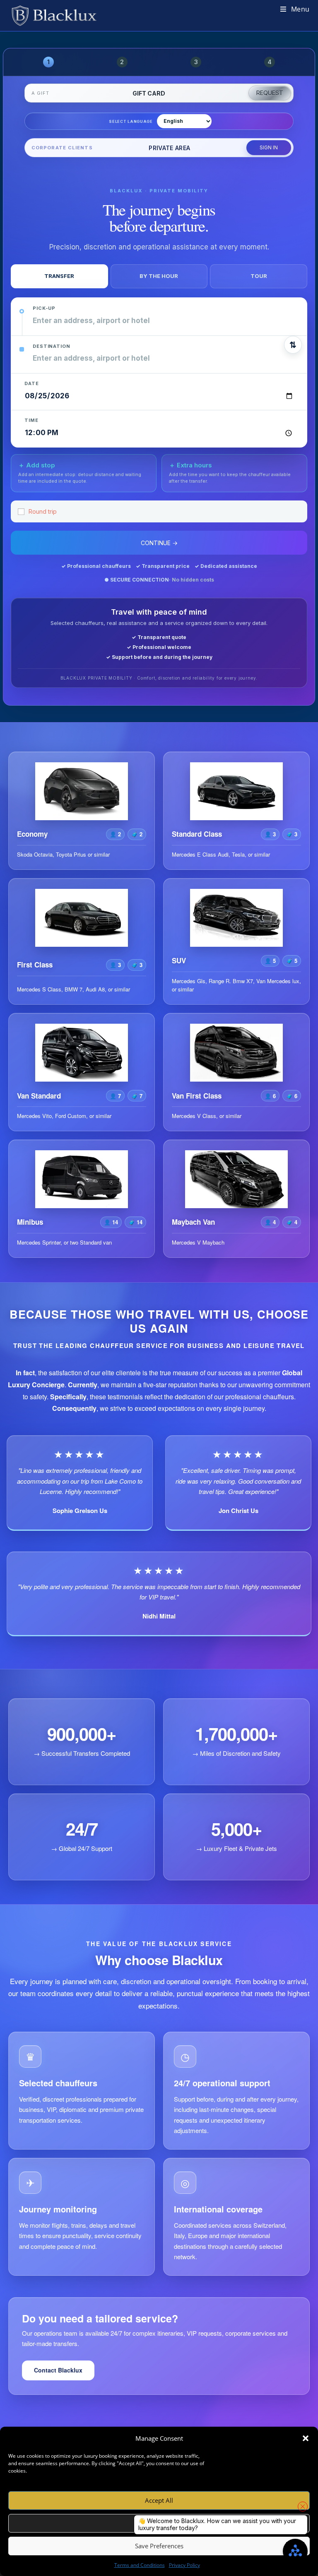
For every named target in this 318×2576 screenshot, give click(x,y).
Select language (131, 121)
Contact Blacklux (58, 2370)
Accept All (159, 2500)
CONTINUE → (159, 543)
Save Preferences (159, 2546)
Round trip (43, 511)
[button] (306, 2438)
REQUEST (270, 93)
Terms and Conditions (140, 2565)
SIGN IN (269, 147)
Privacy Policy (184, 2565)
